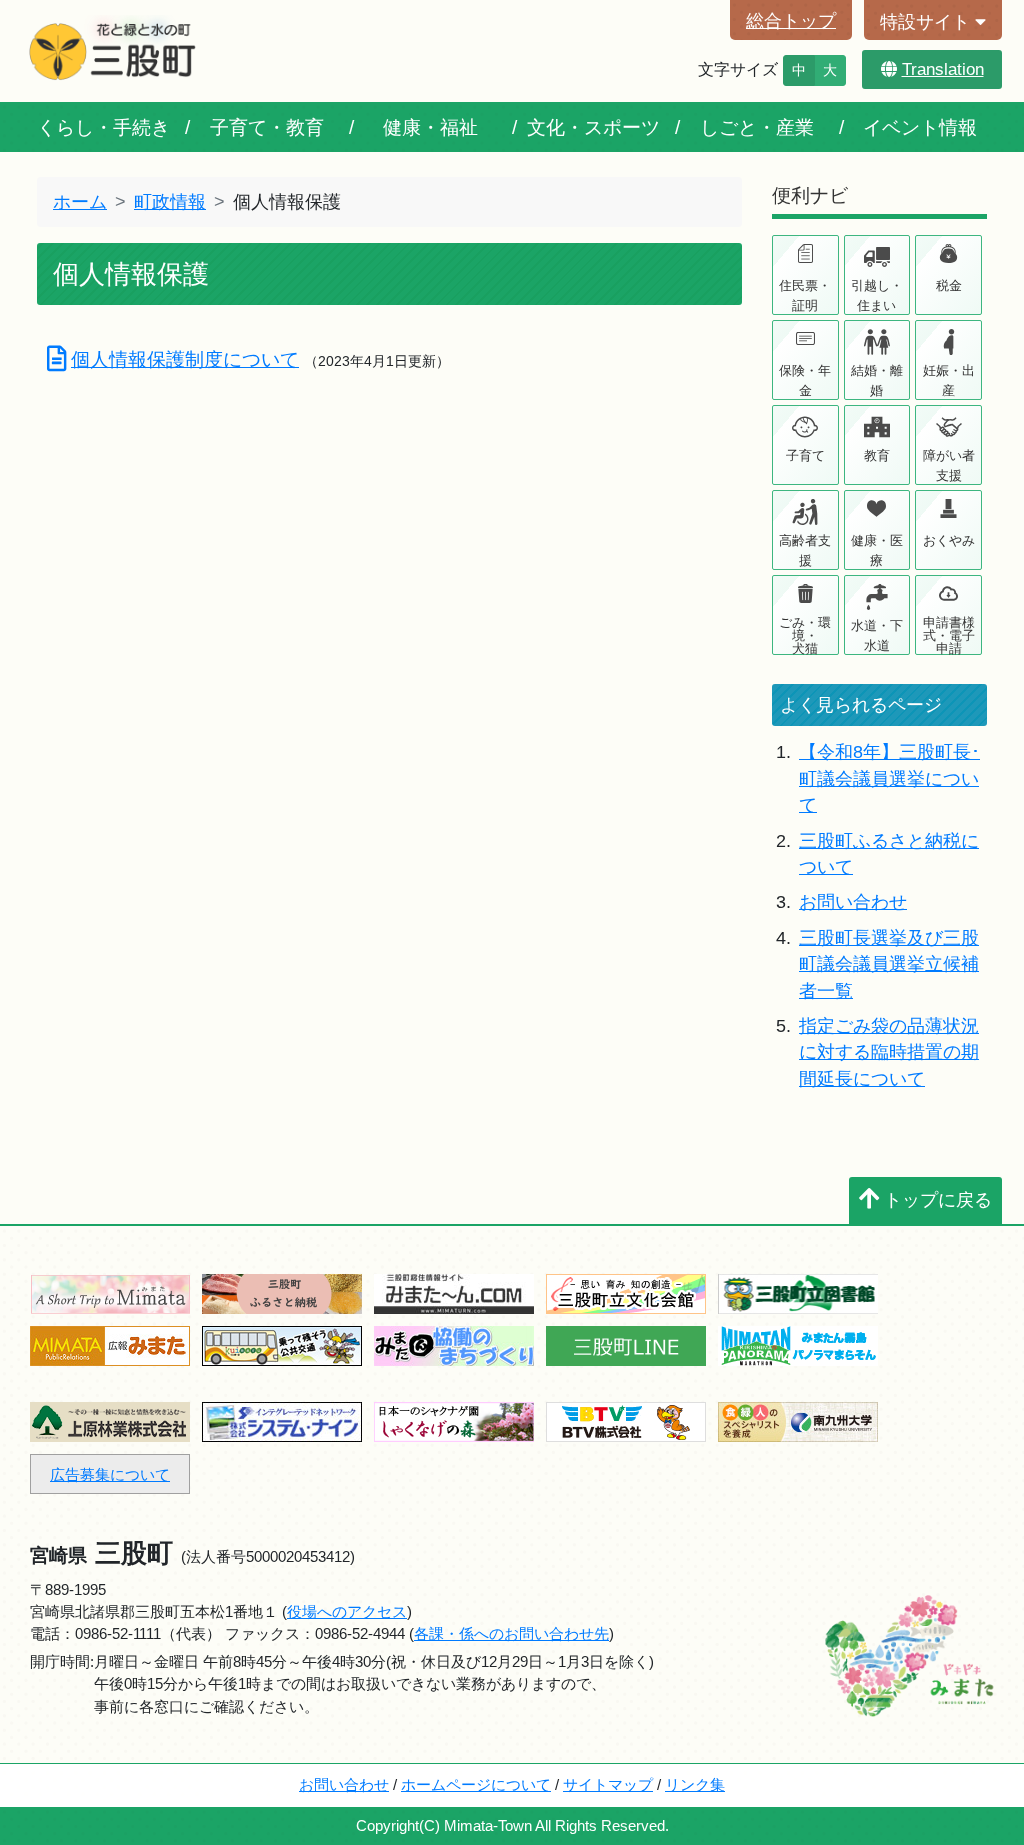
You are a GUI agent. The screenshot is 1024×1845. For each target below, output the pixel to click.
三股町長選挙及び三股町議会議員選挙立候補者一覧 (889, 964)
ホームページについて (476, 1784)
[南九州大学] (798, 1420)
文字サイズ (738, 69)
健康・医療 (877, 550)
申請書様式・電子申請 (949, 634)
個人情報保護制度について (185, 359)
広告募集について (110, 1474)
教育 (877, 455)
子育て (805, 455)
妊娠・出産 (949, 380)
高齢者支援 (805, 550)
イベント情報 (920, 127)
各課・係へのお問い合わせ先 (511, 1633)
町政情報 (170, 202)
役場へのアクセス (347, 1611)
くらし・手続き (103, 127)
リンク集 (695, 1784)
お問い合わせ (853, 902)
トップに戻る (938, 1200)
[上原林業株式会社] (110, 1420)
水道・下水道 (877, 635)
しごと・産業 (757, 127)
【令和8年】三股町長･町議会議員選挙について (889, 778)
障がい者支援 (949, 465)
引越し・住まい (877, 295)
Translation (943, 69)
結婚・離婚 (877, 380)
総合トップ (791, 21)
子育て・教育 (267, 127)
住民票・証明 (805, 295)
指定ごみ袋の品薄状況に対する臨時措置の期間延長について (889, 1052)
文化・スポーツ (593, 127)
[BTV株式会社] (626, 1420)
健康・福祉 (430, 127)
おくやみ (949, 540)
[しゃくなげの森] (454, 1420)
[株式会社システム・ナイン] (282, 1420)
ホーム (80, 202)
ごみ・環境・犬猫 (805, 634)
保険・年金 (805, 380)
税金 (949, 285)
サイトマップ (608, 1784)
